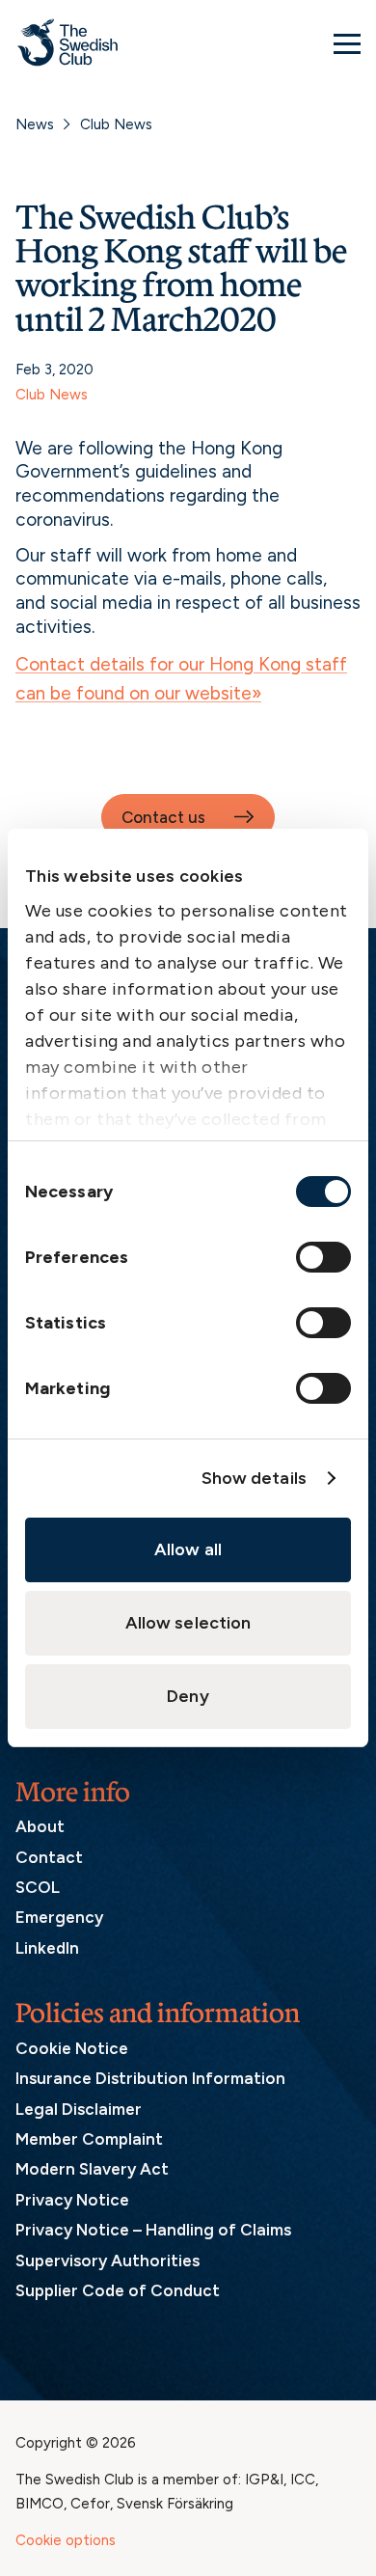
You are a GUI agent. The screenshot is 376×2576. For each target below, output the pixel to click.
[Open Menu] (347, 43)
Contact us (163, 817)
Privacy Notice (72, 2200)
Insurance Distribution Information (150, 2078)
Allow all (188, 1549)
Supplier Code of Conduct (118, 2290)
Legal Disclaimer (79, 2109)
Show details (254, 1478)
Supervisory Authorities (107, 2261)
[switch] (323, 1257)
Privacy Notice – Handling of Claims (153, 2230)
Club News (116, 124)
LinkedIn (47, 1948)
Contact (49, 1857)
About (40, 1826)
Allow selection (188, 1623)
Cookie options (66, 2540)
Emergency (59, 1917)
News (35, 124)
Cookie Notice (72, 2048)
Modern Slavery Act (92, 2169)
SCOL (38, 1887)
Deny (188, 1696)
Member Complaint (89, 2139)
